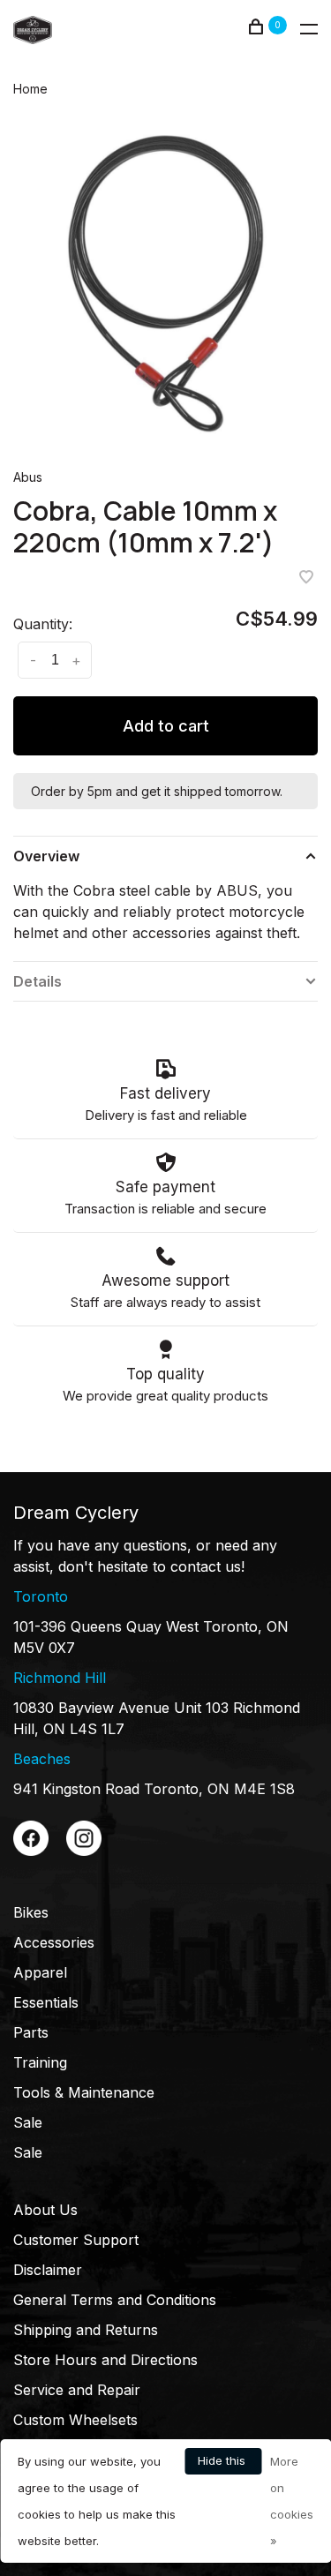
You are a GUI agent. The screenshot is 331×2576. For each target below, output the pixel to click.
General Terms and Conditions (115, 2300)
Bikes (31, 1912)
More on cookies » (292, 2501)
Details (38, 981)
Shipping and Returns (86, 2330)
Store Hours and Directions (105, 2360)
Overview (46, 856)
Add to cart (166, 726)
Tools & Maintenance (84, 2092)
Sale (28, 2122)
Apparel (40, 1972)
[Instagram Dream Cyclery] (84, 1851)
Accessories (54, 1942)
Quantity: (43, 624)
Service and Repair (77, 2390)
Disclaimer (48, 2270)
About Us (45, 2210)
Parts (31, 2032)
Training (40, 2062)
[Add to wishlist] (306, 578)
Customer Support (76, 2240)
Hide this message (223, 2464)
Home (30, 89)
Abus (28, 477)
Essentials (46, 2002)
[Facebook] (31, 1851)
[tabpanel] (165, 282)
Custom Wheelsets (75, 2420)
